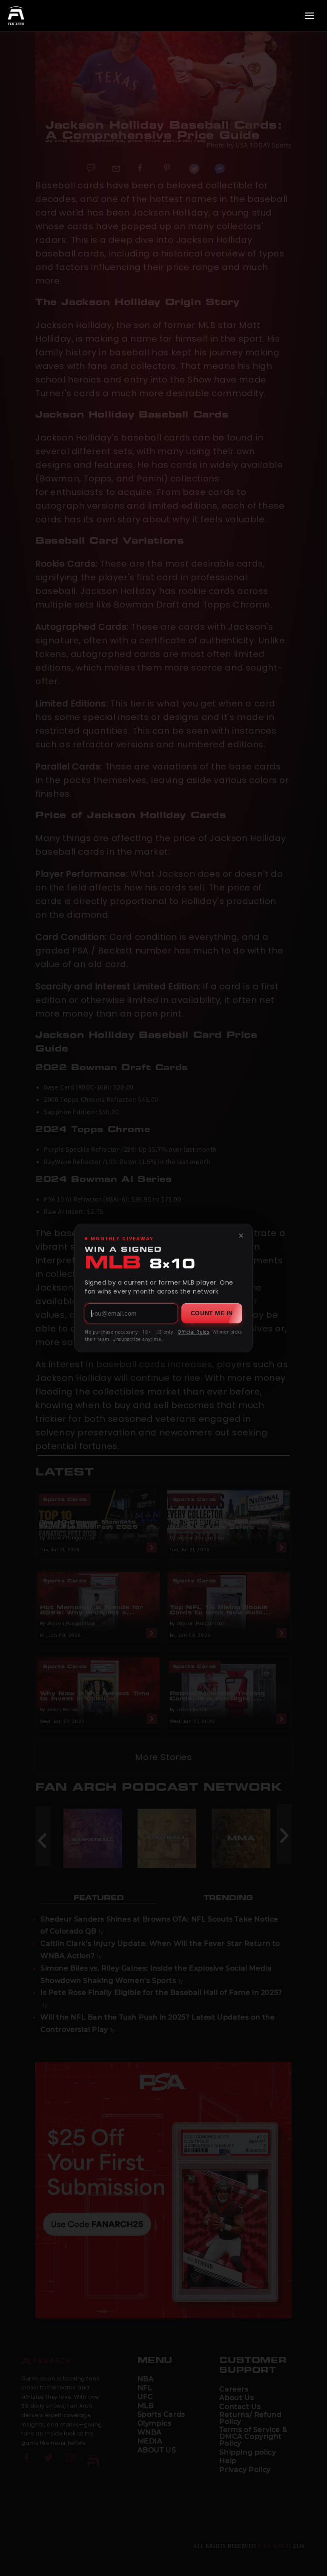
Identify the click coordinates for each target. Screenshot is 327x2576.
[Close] (241, 1236)
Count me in (212, 1313)
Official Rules (193, 1332)
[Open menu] (310, 16)
